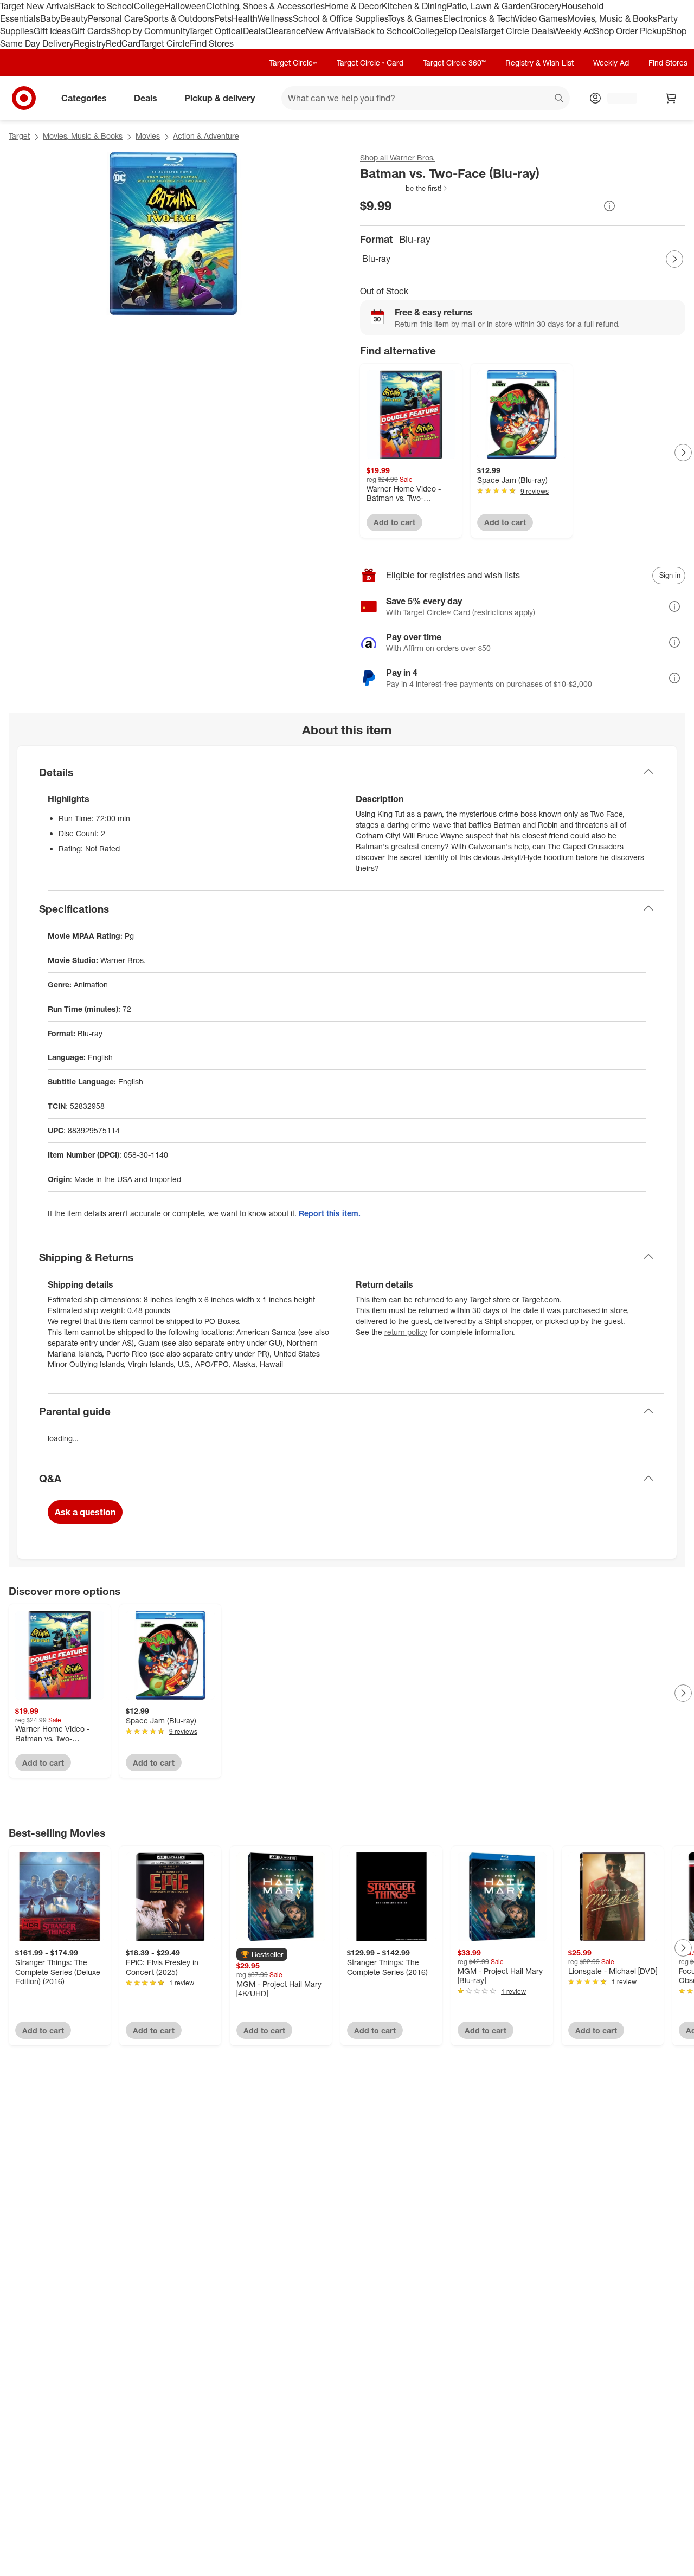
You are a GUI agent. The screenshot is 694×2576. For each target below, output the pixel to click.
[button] (404, 188)
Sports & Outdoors (179, 18)
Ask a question (85, 1512)
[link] (404, 188)
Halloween (185, 6)
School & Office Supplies (340, 18)
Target (19, 136)
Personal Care (115, 18)
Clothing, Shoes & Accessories (265, 6)
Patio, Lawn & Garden (489, 6)
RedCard (123, 43)
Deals (254, 31)
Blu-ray (376, 259)
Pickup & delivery (220, 98)
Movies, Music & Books (612, 18)
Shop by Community (150, 31)
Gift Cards (91, 31)
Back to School (104, 6)
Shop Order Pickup (630, 31)
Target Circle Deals (516, 31)
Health (245, 18)
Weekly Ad (573, 31)
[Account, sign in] (617, 98)
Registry (90, 43)
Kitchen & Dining (414, 6)
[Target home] (24, 98)
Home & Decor (353, 6)
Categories (84, 98)
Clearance (285, 31)
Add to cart (394, 522)
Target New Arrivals (37, 6)
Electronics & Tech (479, 18)
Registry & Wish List (539, 63)
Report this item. (330, 1213)
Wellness (275, 18)
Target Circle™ (293, 63)
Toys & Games (415, 18)
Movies (148, 136)
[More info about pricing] (609, 206)
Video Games (541, 18)
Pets (223, 18)
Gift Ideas (52, 31)
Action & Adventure (206, 136)
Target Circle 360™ (454, 63)
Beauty (74, 18)
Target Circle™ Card (370, 63)
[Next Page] (674, 259)
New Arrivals (330, 31)
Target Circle (165, 43)
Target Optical (216, 31)
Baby (50, 18)
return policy (406, 1332)
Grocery (546, 6)
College (149, 6)
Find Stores (212, 43)
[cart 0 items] (671, 98)
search (560, 99)
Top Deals (461, 31)
